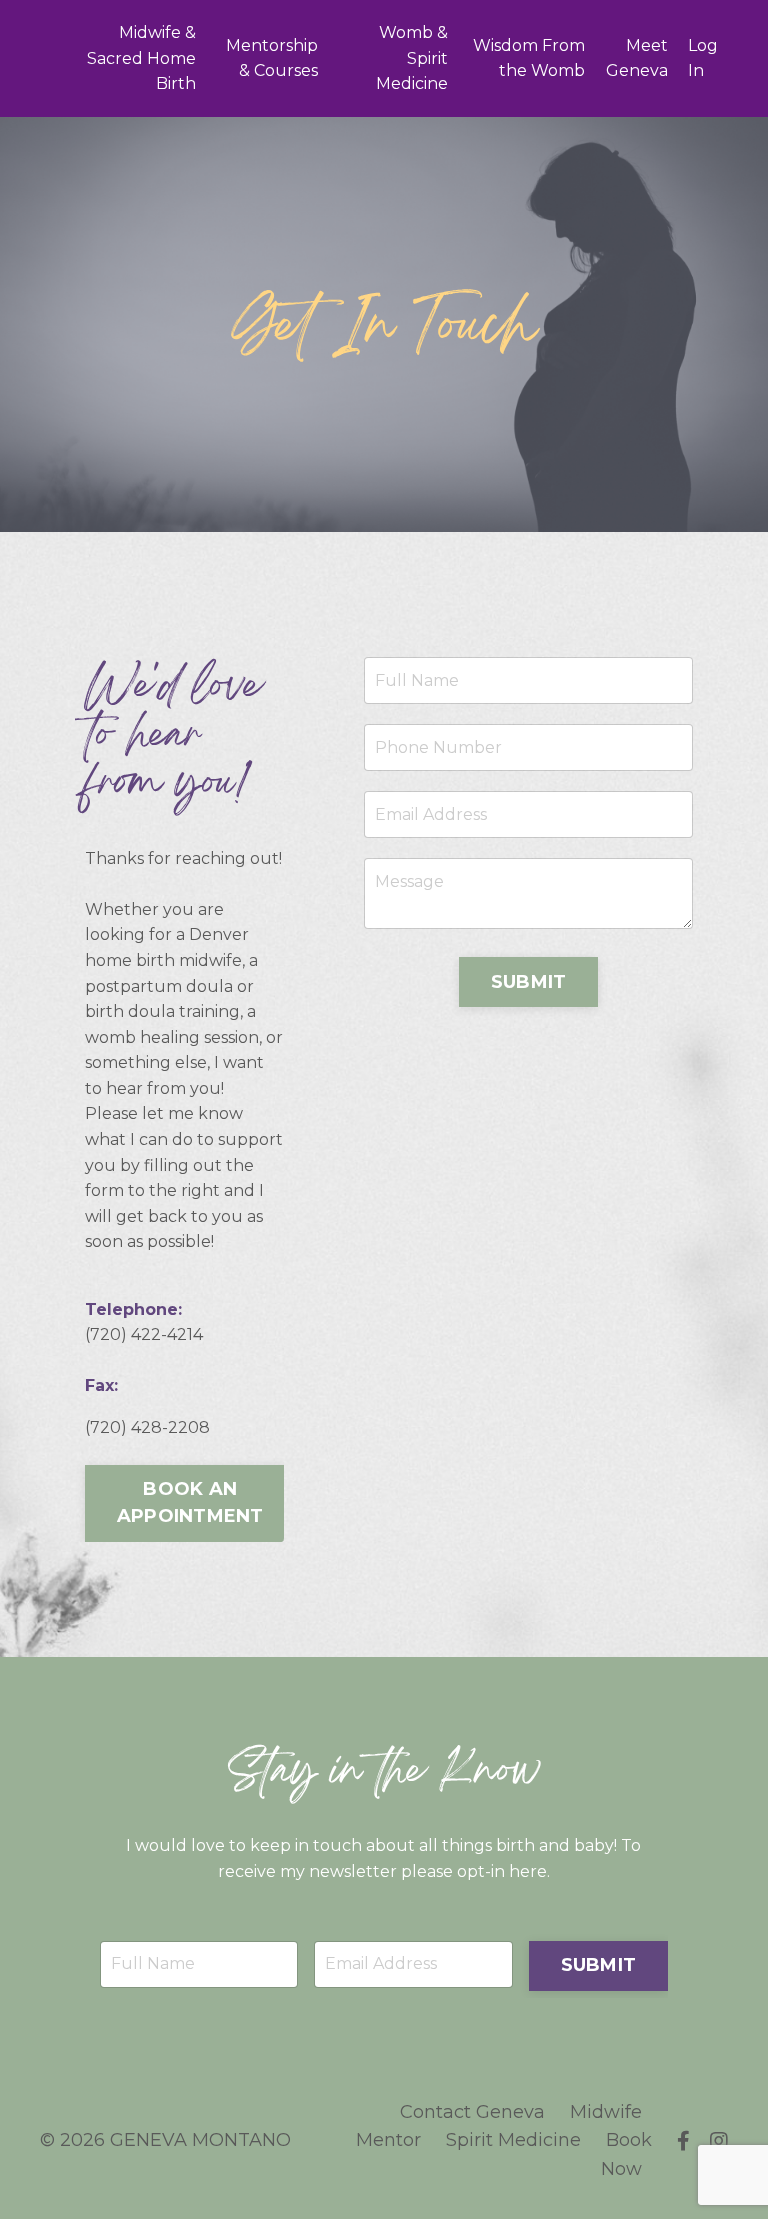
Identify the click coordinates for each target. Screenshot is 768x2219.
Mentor (388, 2140)
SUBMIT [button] (529, 982)
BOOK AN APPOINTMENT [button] (190, 1502)
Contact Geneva (472, 2112)
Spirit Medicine (513, 2140)
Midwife (606, 2112)
